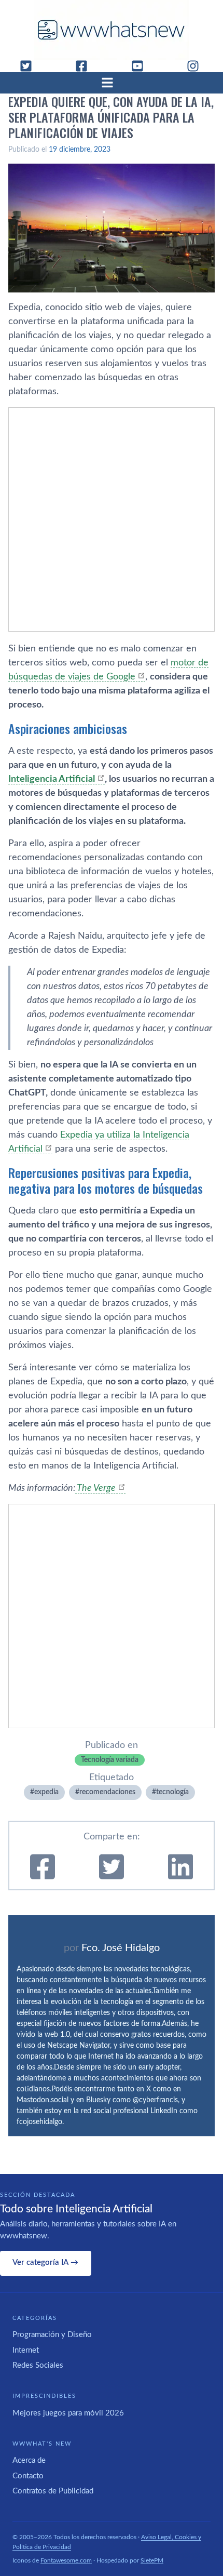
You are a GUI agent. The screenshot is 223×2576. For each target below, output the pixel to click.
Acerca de (29, 2460)
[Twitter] (30, 66)
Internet (26, 2350)
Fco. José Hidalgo (121, 1948)
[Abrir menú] (112, 83)
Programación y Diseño (52, 2335)
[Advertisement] (112, 519)
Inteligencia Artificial (52, 779)
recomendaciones (107, 1792)
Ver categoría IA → (45, 2263)
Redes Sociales (38, 2365)
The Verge (95, 1488)
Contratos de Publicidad (53, 2491)
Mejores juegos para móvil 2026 (68, 2413)
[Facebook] (86, 66)
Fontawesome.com (66, 2560)
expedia (46, 1792)
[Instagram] (197, 66)
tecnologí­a (172, 1792)
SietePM (152, 2560)
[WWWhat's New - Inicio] (112, 30)
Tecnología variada (110, 1760)
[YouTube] (142, 66)
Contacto (28, 2476)
